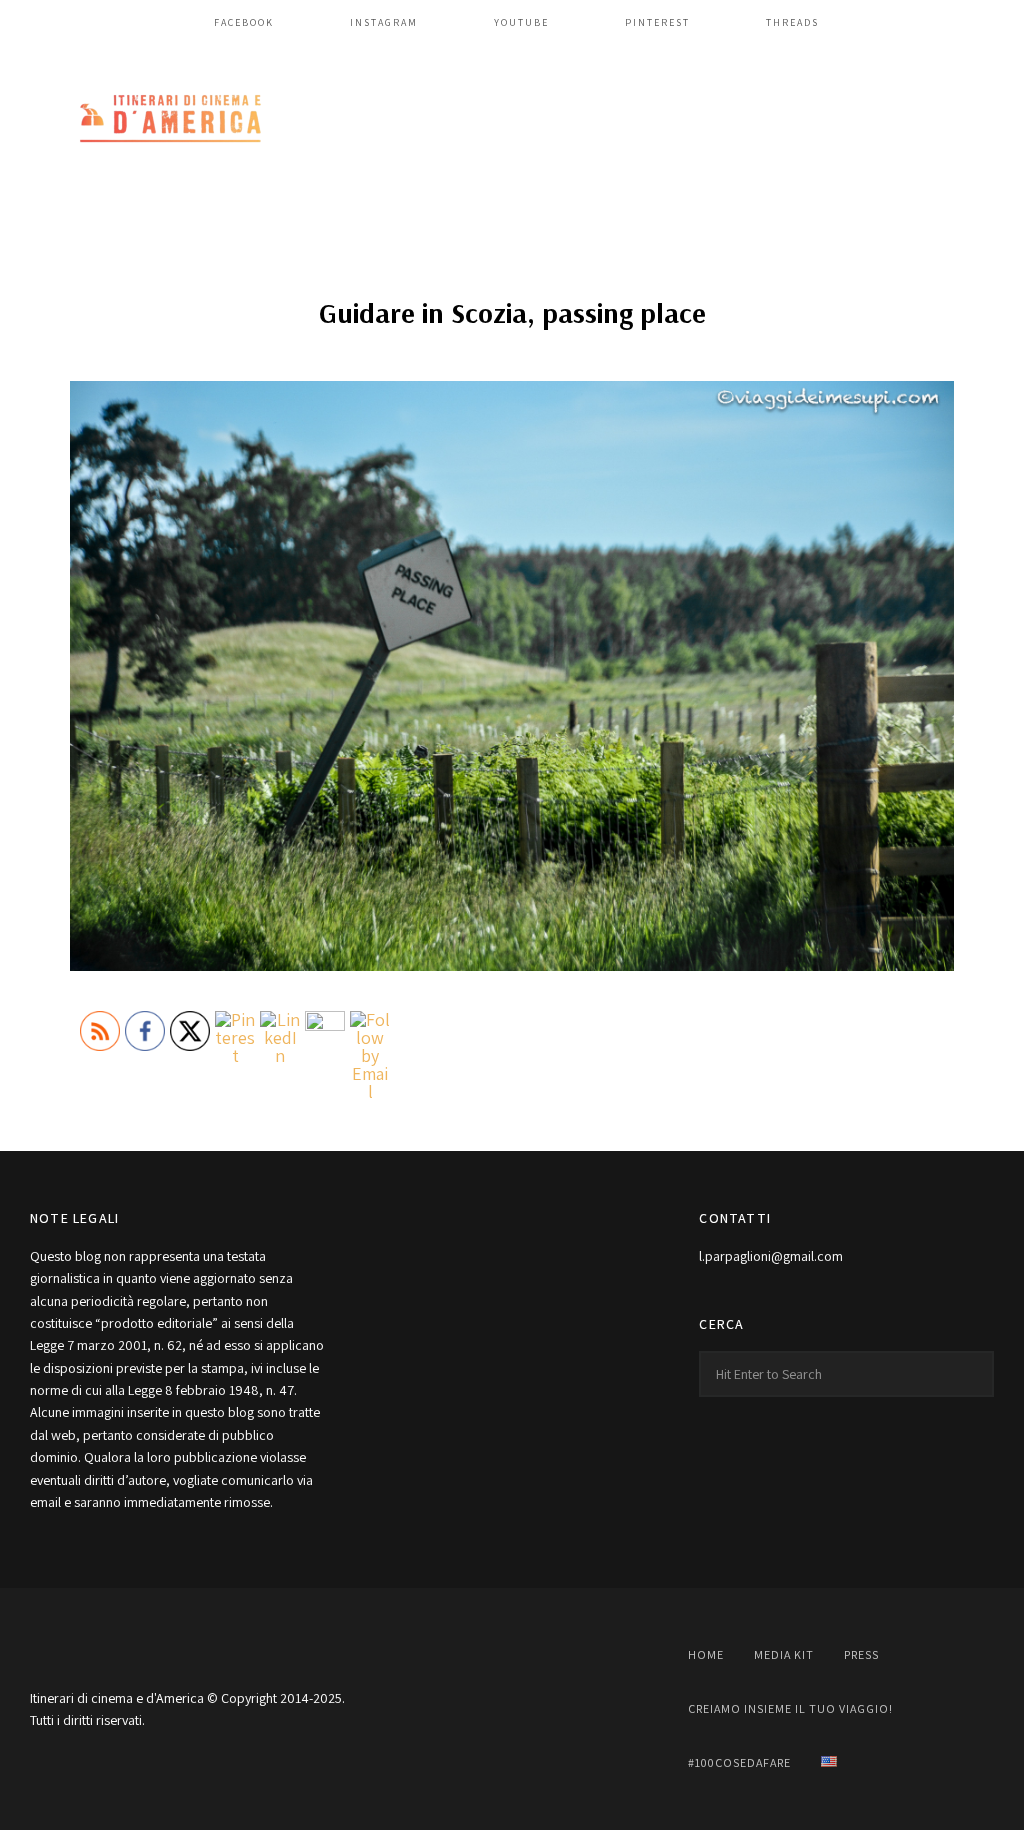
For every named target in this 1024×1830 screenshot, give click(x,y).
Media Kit (784, 1654)
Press (861, 1654)
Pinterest (657, 22)
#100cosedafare (739, 1762)
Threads (792, 22)
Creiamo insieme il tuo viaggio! (790, 1708)
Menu (974, 120)
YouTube (521, 22)
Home (706, 1654)
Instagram (384, 22)
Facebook (244, 22)
